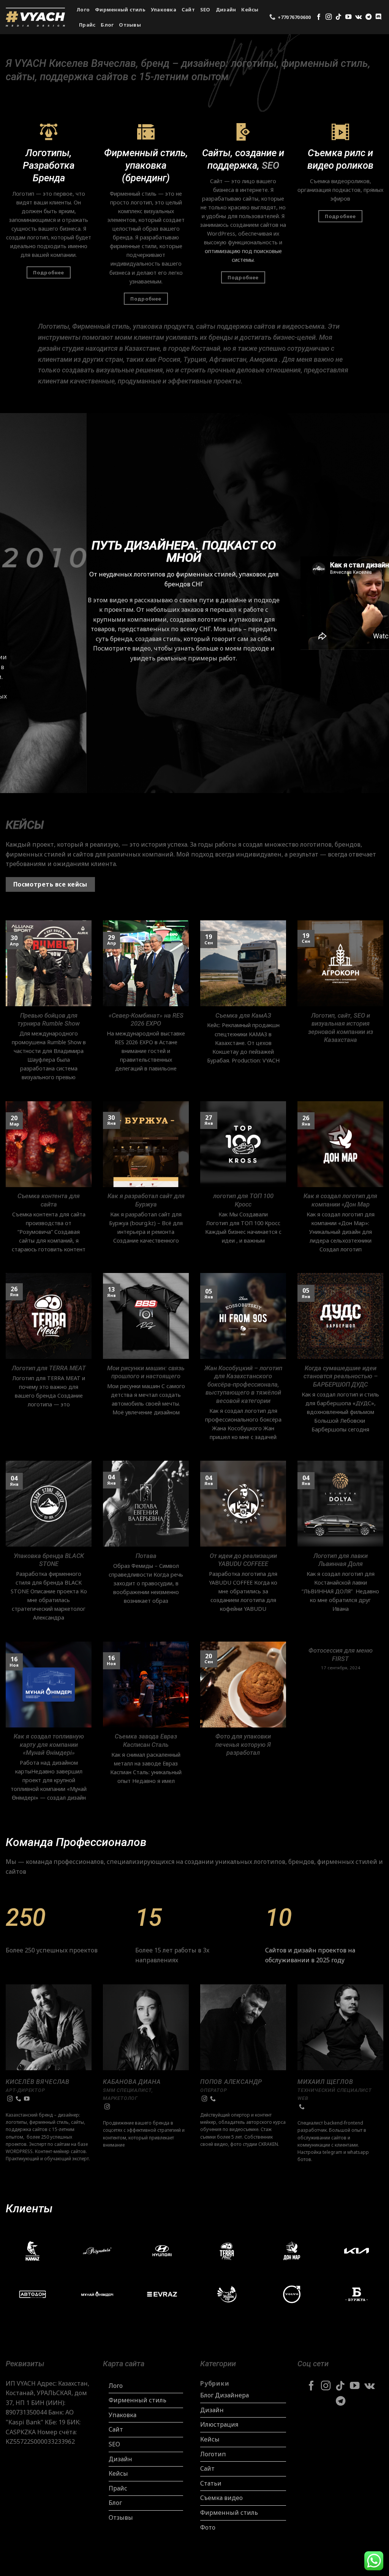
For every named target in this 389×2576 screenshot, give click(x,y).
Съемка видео (221, 2498)
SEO (205, 9)
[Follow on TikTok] (338, 17)
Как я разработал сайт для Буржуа (146, 1200)
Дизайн (226, 9)
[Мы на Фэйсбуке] (319, 17)
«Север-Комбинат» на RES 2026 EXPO (146, 1020)
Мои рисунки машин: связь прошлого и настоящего (146, 1372)
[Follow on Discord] (378, 17)
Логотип (213, 2454)
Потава (146, 1556)
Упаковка (164, 9)
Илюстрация (219, 2424)
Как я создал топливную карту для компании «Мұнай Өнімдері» (49, 1745)
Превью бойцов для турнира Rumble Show (49, 1020)
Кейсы (250, 9)
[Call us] (18, 2099)
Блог (107, 25)
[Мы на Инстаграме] (329, 17)
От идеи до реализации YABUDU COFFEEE (243, 1560)
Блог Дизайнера (225, 2395)
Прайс (87, 25)
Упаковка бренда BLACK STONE (49, 1560)
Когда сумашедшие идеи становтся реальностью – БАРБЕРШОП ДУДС (341, 1376)
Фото (208, 2527)
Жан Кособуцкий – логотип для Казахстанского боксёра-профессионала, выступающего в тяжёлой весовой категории (243, 1385)
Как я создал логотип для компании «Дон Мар (340, 1200)
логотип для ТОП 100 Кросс (243, 1200)
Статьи (211, 2483)
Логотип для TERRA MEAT (49, 1368)
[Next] (372, 603)
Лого (83, 9)
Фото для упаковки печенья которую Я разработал (243, 1745)
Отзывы (130, 25)
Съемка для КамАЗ (243, 1016)
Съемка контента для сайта (49, 1200)
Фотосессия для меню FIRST (341, 1655)
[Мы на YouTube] (348, 17)
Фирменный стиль (120, 9)
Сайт (188, 9)
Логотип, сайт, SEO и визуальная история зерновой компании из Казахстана (341, 1028)
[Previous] (17, 603)
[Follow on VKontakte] (358, 17)
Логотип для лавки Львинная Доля (341, 1560)
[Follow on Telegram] (368, 17)
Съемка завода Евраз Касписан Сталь (146, 1741)
